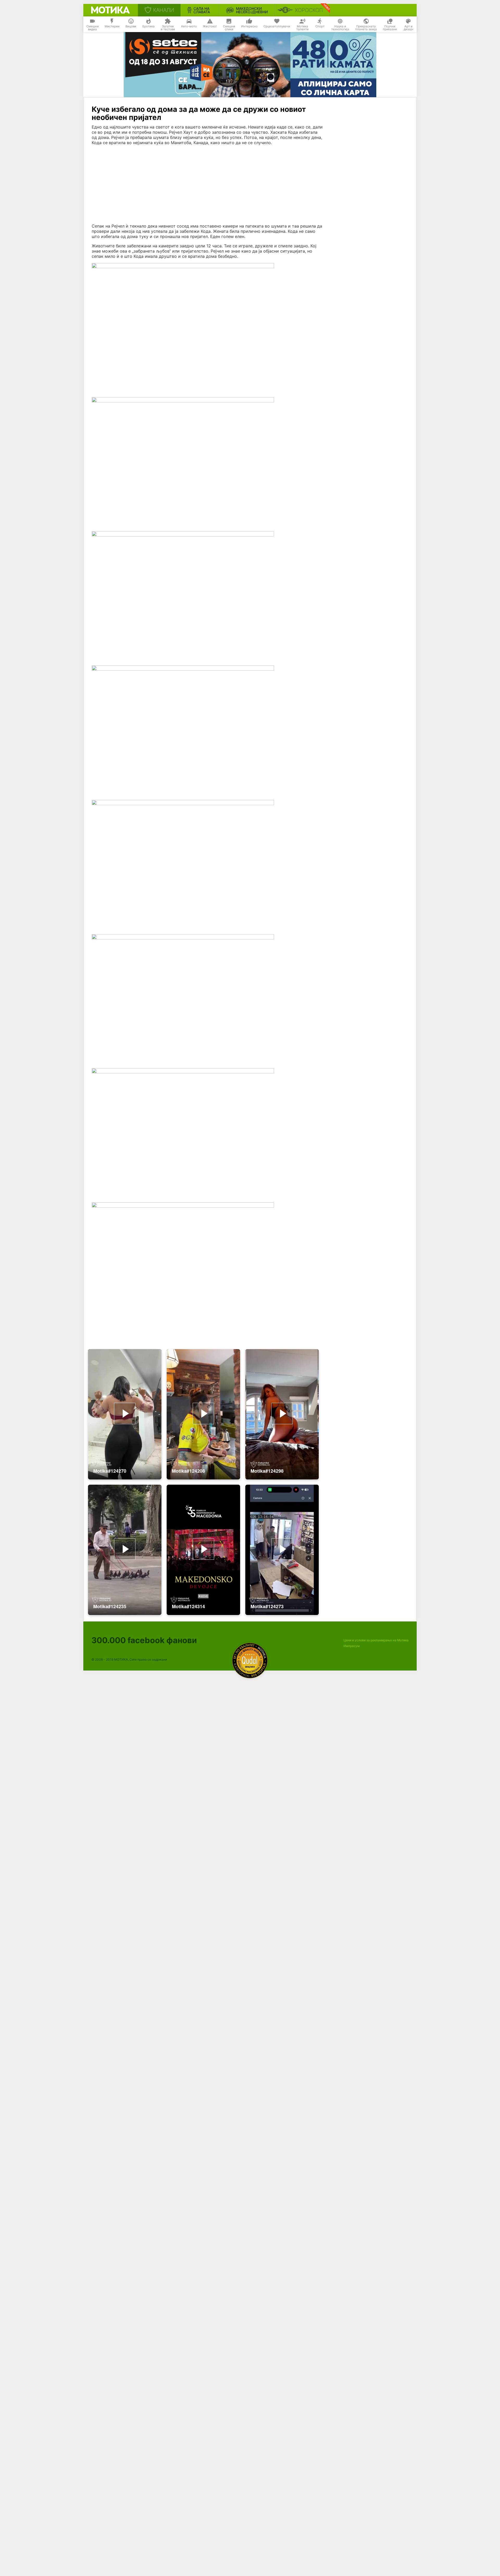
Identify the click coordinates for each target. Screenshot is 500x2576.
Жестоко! (210, 26)
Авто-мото (189, 26)
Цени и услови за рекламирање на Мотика (376, 1640)
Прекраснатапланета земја (366, 28)
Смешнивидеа (93, 28)
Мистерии (112, 26)
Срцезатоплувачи (277, 26)
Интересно (249, 26)
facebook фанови (144, 1640)
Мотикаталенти (302, 28)
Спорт (320, 26)
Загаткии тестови (168, 28)
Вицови (131, 26)
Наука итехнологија (340, 28)
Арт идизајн (408, 28)
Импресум (352, 1646)
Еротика (149, 26)
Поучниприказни (390, 28)
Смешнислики (229, 28)
